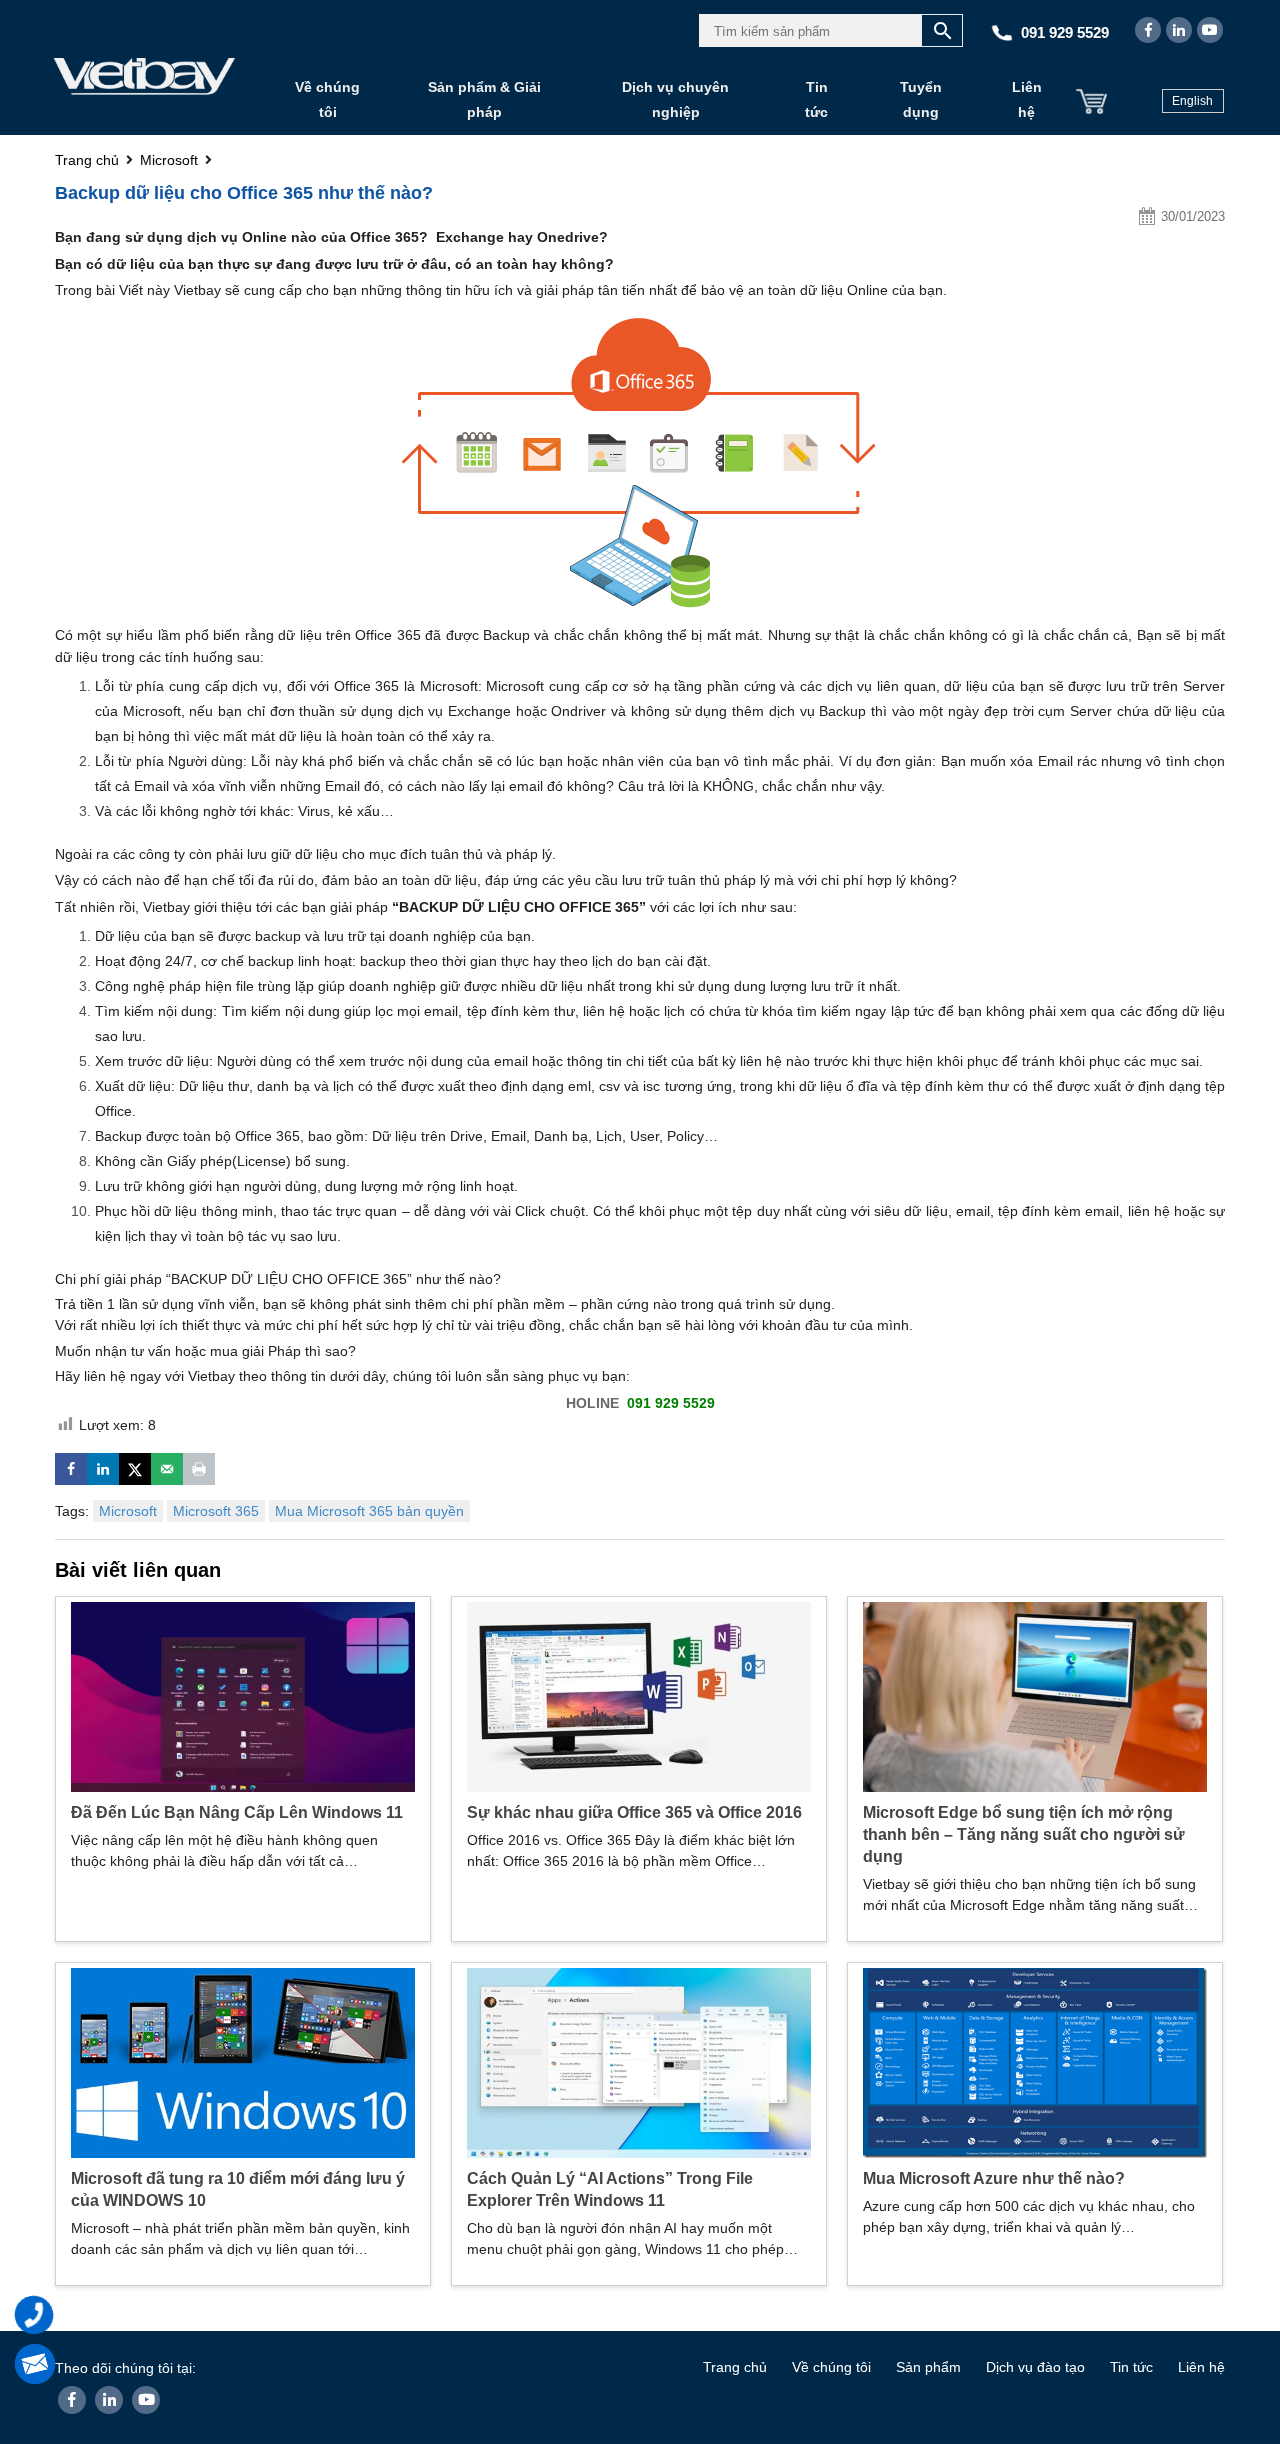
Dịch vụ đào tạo (1035, 2367)
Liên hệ (1027, 99)
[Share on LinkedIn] (103, 1469)
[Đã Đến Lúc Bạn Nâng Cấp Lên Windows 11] (243, 1695)
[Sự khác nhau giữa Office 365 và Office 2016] (639, 1695)
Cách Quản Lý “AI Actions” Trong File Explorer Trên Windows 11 (610, 2189)
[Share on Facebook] (71, 1469)
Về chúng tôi (327, 99)
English (1192, 101)
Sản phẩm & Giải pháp (484, 99)
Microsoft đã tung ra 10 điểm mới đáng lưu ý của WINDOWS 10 (238, 2189)
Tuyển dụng (921, 99)
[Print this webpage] (199, 1469)
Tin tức (816, 99)
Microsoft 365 (216, 1511)
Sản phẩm (928, 2367)
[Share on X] (135, 1469)
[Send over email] (167, 1469)
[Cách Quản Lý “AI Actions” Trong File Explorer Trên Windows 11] (639, 2061)
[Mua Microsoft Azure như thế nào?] (1035, 2061)
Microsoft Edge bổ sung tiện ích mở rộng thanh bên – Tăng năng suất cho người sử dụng (1024, 1834)
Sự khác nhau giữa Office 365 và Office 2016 (634, 1812)
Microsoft (128, 1511)
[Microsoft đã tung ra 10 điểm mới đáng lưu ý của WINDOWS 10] (243, 2061)
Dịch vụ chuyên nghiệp (675, 99)
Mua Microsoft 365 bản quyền (369, 1511)
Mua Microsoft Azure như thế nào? (994, 2178)
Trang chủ (735, 2367)
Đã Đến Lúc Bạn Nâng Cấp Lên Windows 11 (237, 1812)
